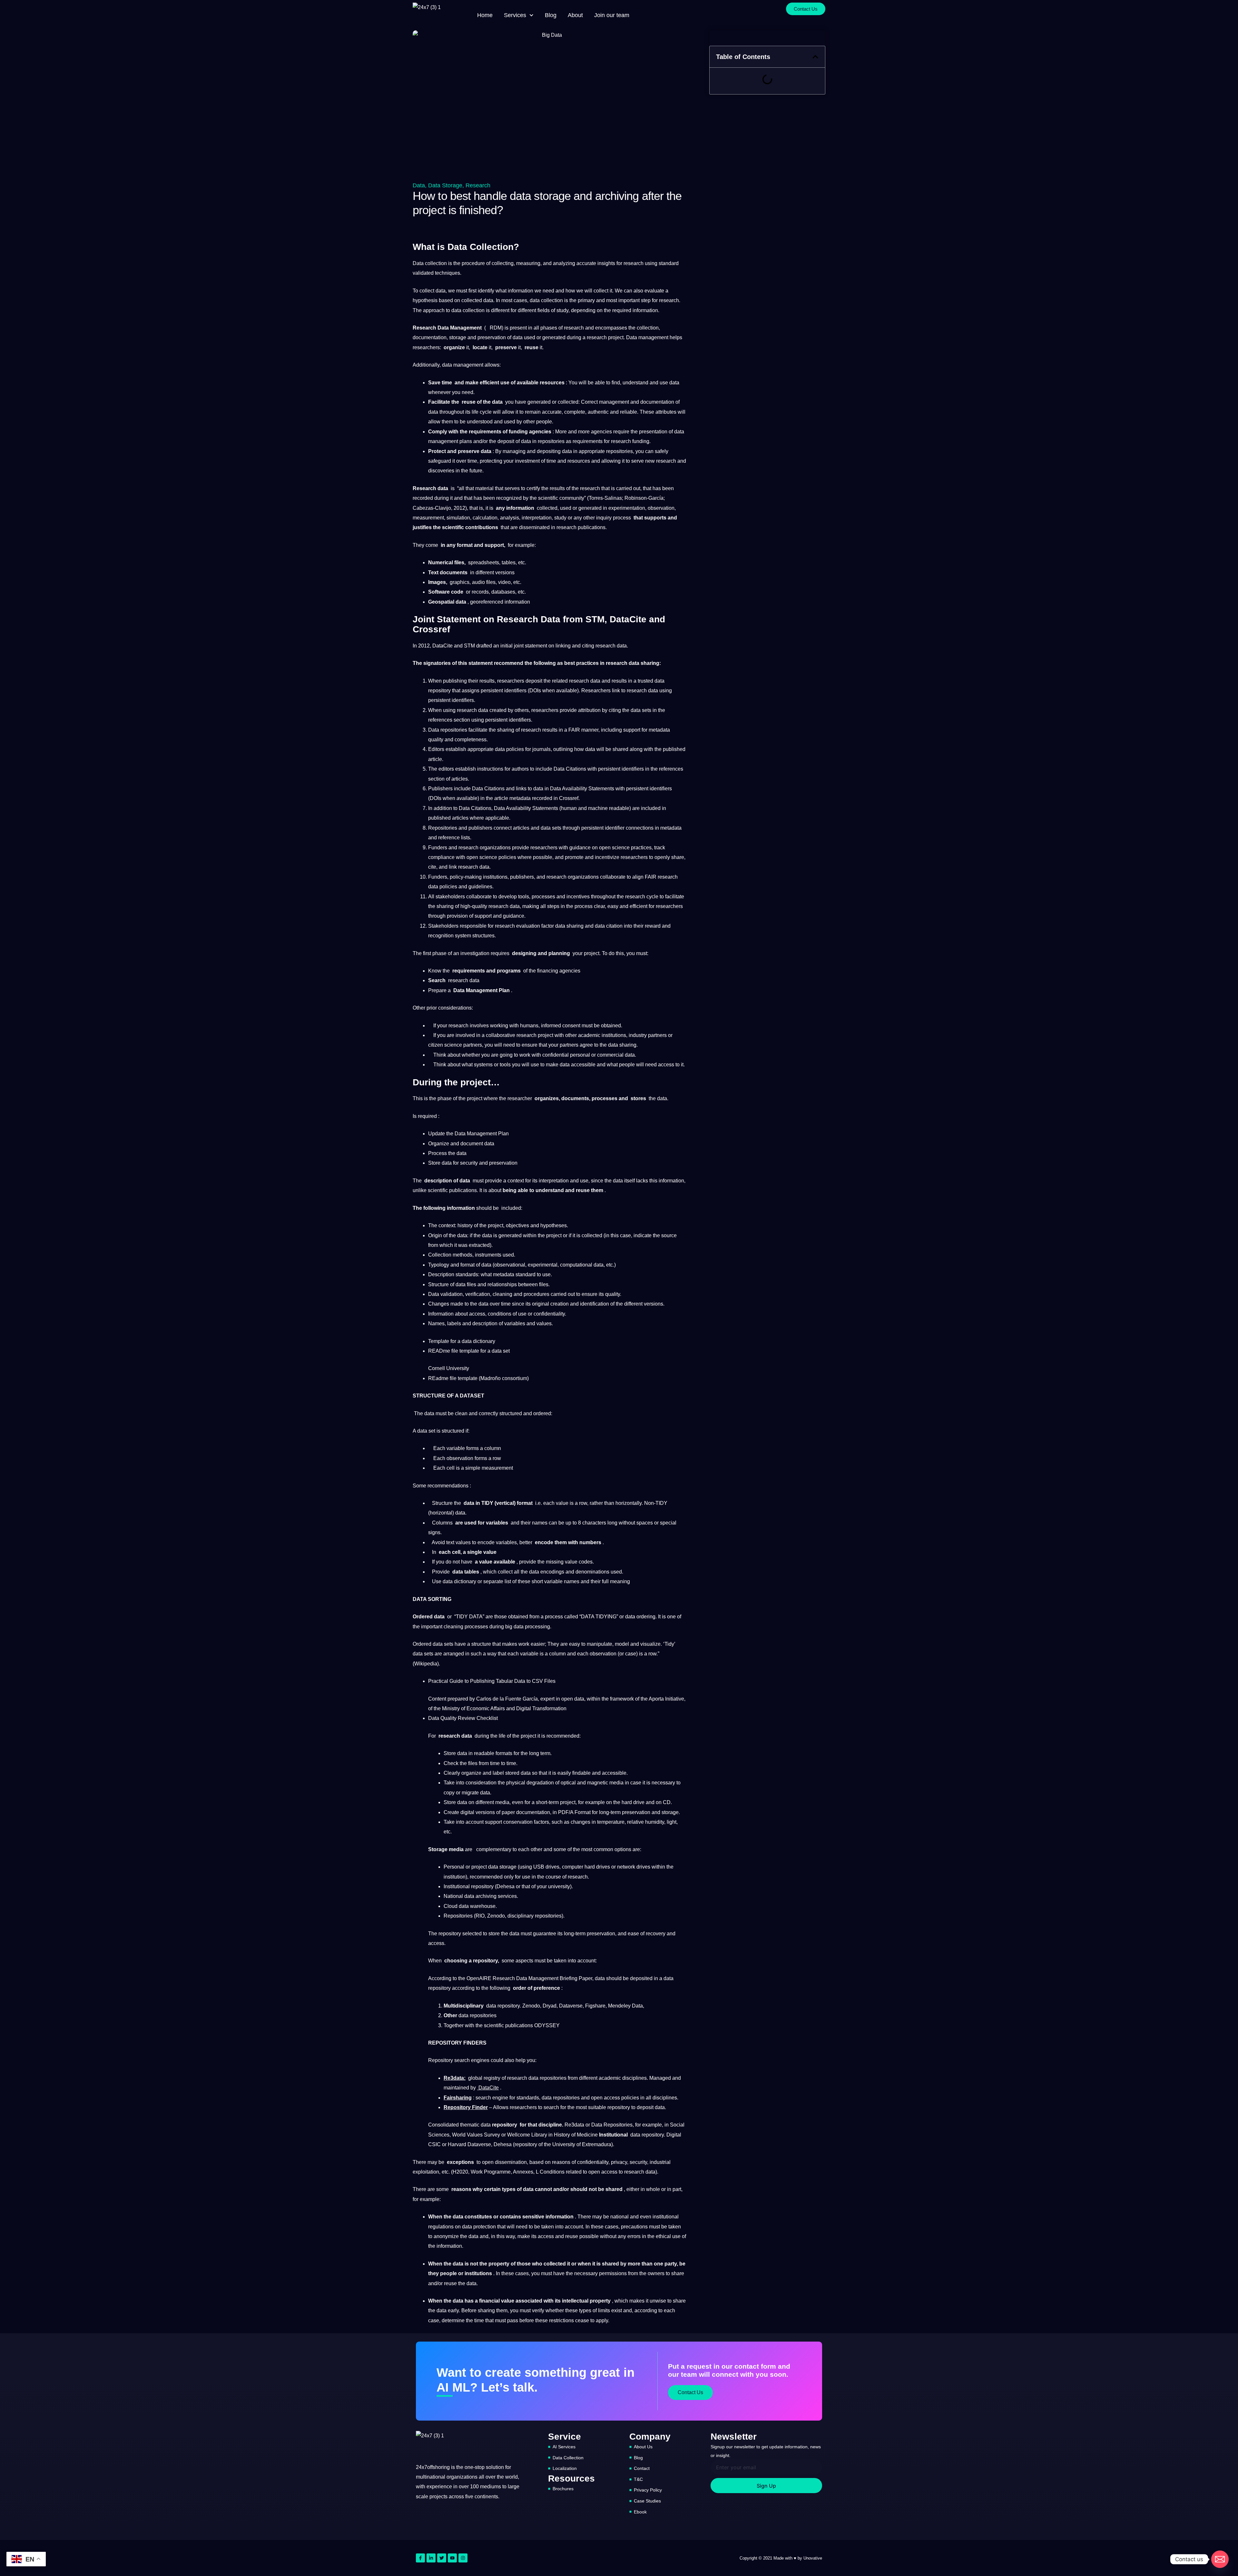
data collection (546, 300)
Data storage (445, 185)
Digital (524, 1708)
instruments (488, 1255)
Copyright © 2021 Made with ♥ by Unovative (781, 2558)
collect (427, 291)
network (626, 1867)
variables (515, 1323)
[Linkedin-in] (431, 2558)
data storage (502, 1867)
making (531, 906)
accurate (586, 263)
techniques (447, 273)
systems (483, 1065)
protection (485, 2227)
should (484, 1208)
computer (573, 1867)
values (544, 1323)
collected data (477, 300)
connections (640, 828)
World (459, 2135)
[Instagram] (463, 2558)
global (475, 2078)
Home (485, 15)
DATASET (472, 1396)
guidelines (480, 887)
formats (504, 1753)
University (458, 1368)
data (441, 291)
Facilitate (439, 402)
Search (437, 980)
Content (437, 1699)
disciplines (634, 2078)
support (494, 545)
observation (661, 508)
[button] (815, 57)
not (456, 1562)
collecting (503, 263)
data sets (641, 710)
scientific (548, 498)
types (509, 2189)
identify (486, 291)
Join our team (612, 15)
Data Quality (442, 1718)
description (438, 1181)
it (611, 291)
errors (634, 2236)
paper (508, 1812)
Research (478, 185)
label (498, 1773)
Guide (456, 1681)
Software (439, 592)
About (575, 15)
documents (454, 572)
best (570, 663)
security (469, 1163)
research (634, 263)
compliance (441, 857)
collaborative (501, 1035)
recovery (656, 1934)
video (504, 582)
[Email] (1220, 2559)
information (521, 291)
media (616, 1783)
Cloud (451, 1906)
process (622, 518)
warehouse (483, 1906)
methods (462, 1255)
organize (454, 347)
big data (514, 1627)
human (569, 808)
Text (433, 572)
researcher (520, 1098)
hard (627, 1802)
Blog (551, 15)
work (525, 1055)
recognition (441, 936)
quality (436, 740)
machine (598, 808)
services (507, 1896)
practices (587, 663)
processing (537, 1627)
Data (419, 185)
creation (560, 1304)
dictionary (465, 1581)
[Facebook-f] (420, 2558)
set (506, 1351)
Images (437, 582)
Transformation (549, 1708)
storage (458, 337)
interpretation (537, 518)
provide (568, 710)
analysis (510, 518)
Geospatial (441, 602)
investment (527, 461)
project (616, 337)
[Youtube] (452, 2558)
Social (677, 2125)
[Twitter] (442, 2558)
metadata (659, 730)
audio (478, 582)
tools (524, 897)
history (465, 1225)
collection (436, 263)
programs (509, 971)
